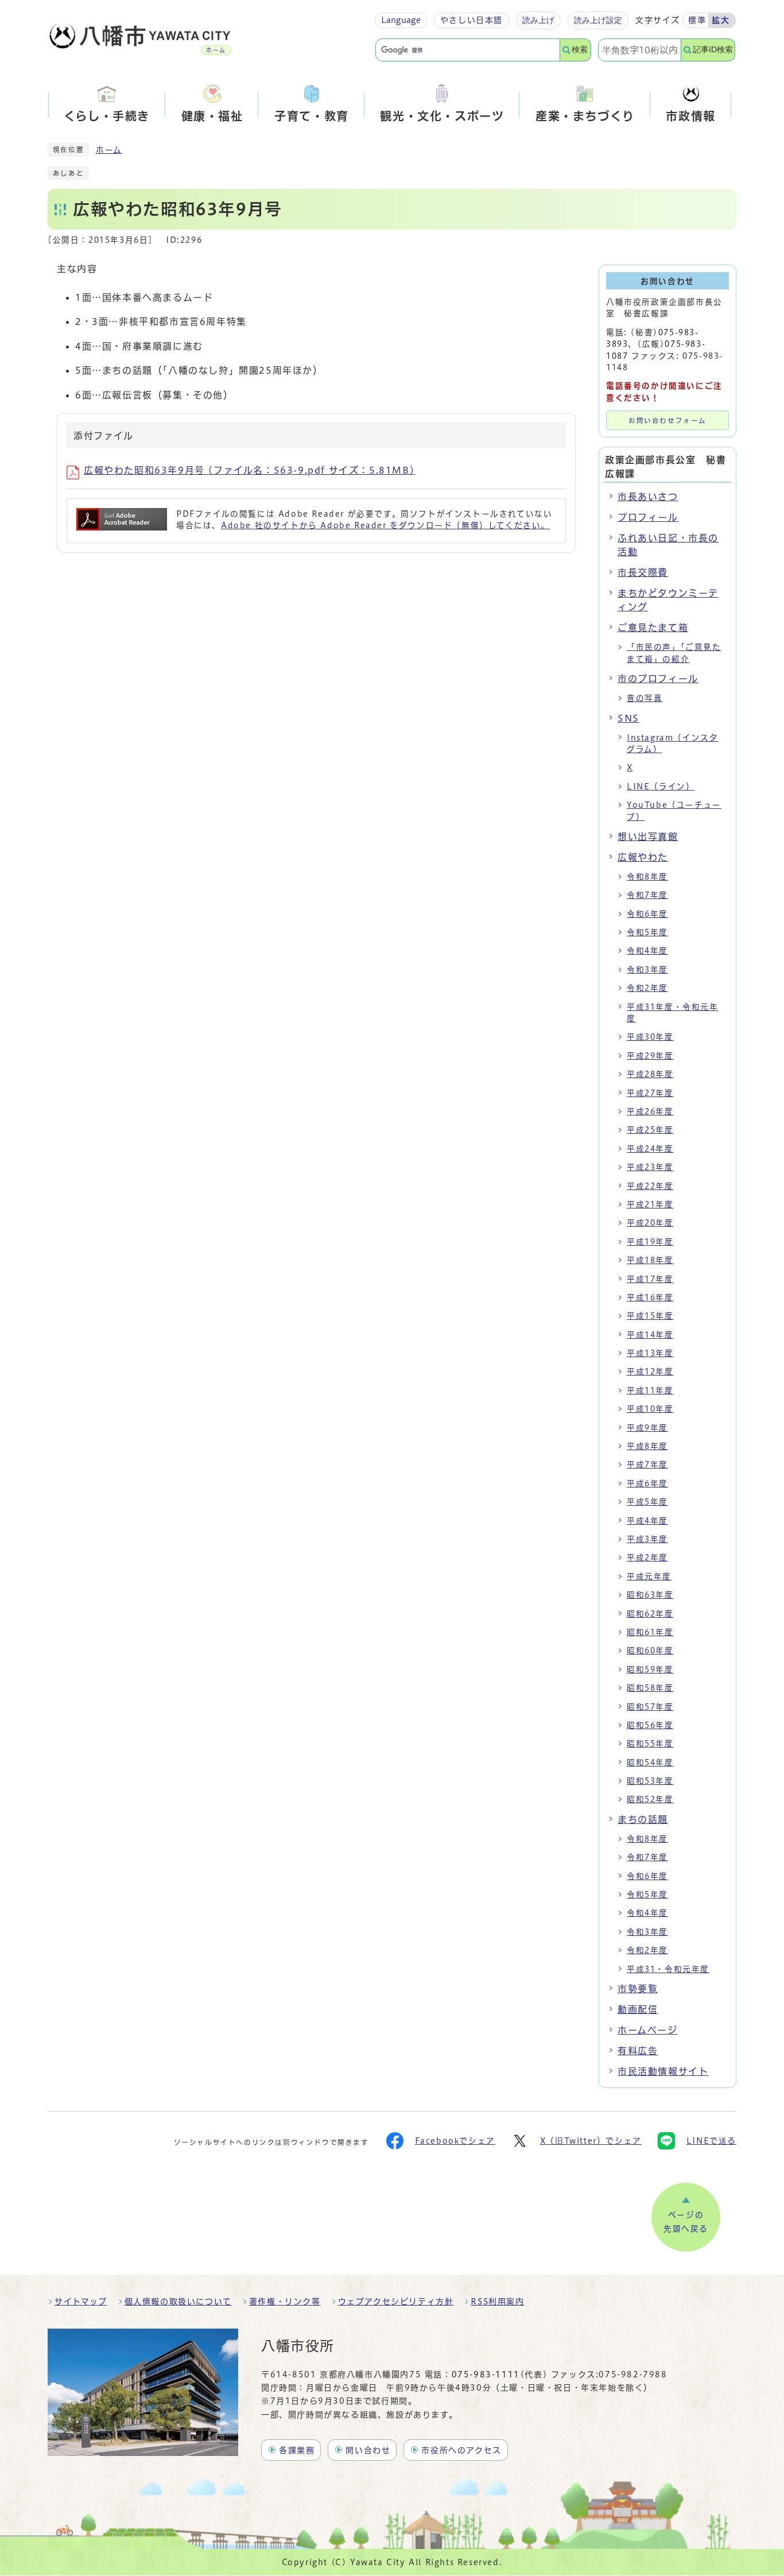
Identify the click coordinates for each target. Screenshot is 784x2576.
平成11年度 (650, 1390)
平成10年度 (650, 1409)
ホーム (109, 150)
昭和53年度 (650, 1781)
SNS (628, 718)
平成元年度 (649, 1576)
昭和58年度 (650, 1688)
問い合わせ (368, 2450)
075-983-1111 (486, 2374)
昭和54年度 (650, 1762)
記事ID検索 (713, 50)
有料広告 (638, 2051)
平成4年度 (647, 1521)
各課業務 (297, 2450)
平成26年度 (650, 1111)
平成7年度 (647, 1465)
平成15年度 (650, 1316)
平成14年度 (650, 1335)
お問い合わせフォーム (667, 421)
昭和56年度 (650, 1725)
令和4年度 (647, 951)
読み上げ (538, 20)
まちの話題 (643, 1819)
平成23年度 (650, 1167)
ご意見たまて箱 (653, 627)
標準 (697, 20)
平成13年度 (650, 1353)
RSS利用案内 (497, 2302)
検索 (580, 50)
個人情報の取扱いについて (178, 2302)
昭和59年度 (650, 1669)
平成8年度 (647, 1446)
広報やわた (643, 857)
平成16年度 (650, 1297)
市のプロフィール (658, 679)
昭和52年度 (650, 1799)
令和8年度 (647, 877)
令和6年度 (647, 914)
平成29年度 (650, 1056)
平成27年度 (650, 1093)
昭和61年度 (650, 1632)
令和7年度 (647, 895)
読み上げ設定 (598, 20)
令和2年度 (647, 988)
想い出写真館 (648, 836)
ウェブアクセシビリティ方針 (396, 2302)
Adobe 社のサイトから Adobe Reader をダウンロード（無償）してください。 (385, 525)
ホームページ (648, 2030)
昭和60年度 (650, 1651)
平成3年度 (647, 1539)
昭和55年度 (650, 1744)
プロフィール (648, 517)
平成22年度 (650, 1186)
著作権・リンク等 (285, 2302)
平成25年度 (650, 1130)
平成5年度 (647, 1502)
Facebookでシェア (455, 2141)
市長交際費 (643, 572)
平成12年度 (650, 1372)
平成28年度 (650, 1074)
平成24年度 (650, 1149)
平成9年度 (647, 1428)
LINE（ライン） (661, 787)
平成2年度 (647, 1558)
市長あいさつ (648, 497)
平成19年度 (650, 1242)
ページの (686, 2222)
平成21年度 (650, 1204)
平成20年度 (650, 1223)
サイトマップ (81, 2302)
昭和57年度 (650, 1707)
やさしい (471, 20)
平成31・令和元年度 (668, 1969)
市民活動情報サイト (663, 2071)
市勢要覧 (638, 1989)
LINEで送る (711, 2141)
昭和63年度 (650, 1595)
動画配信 (638, 2009)
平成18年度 (650, 1260)
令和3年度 (647, 970)
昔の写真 (645, 698)
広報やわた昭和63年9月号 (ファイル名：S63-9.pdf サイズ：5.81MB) (249, 470)
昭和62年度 (650, 1614)
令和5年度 (647, 932)
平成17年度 (650, 1279)
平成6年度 (647, 1483)
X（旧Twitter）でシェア (591, 2141)
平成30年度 (650, 1037)
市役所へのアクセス (461, 2450)
